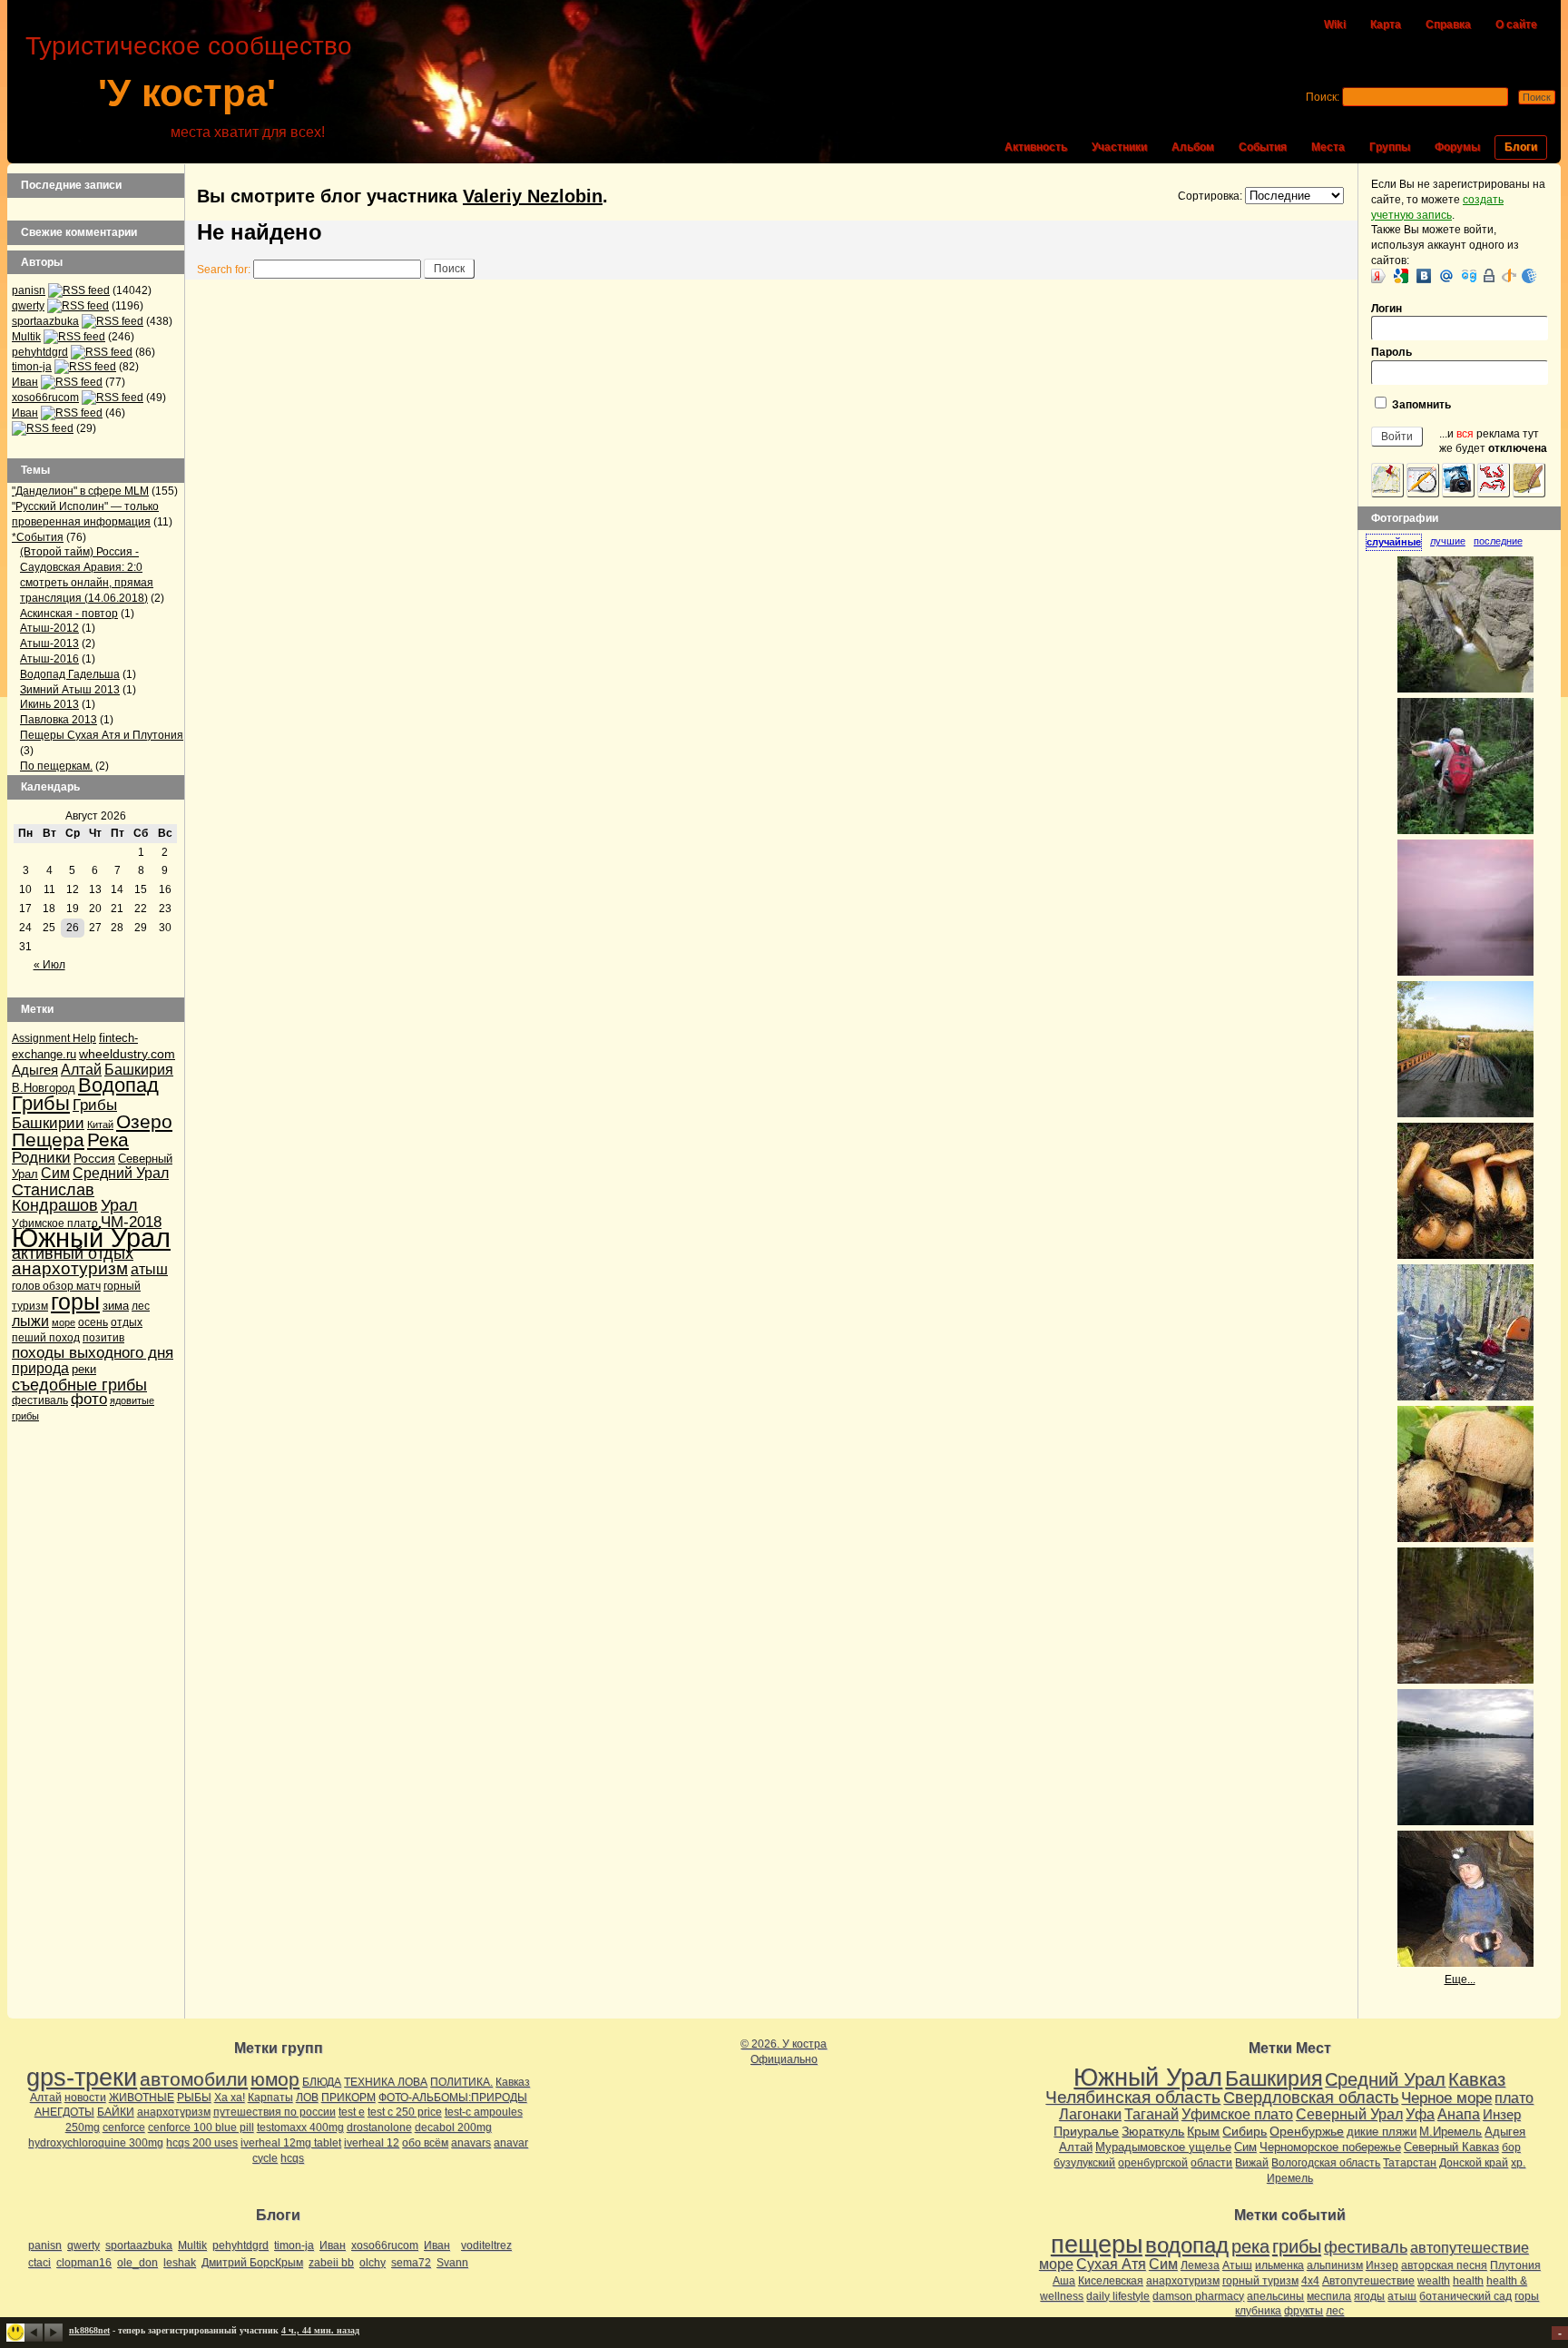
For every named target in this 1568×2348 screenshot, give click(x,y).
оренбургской (1153, 2163)
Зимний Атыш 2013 (70, 690)
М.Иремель (1450, 2132)
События (1263, 147)
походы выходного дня (93, 1353)
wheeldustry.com (127, 1054)
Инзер (1502, 2114)
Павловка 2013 (59, 720)
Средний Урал (121, 1173)
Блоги (1521, 147)
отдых (127, 1322)
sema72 (411, 2263)
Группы (1390, 147)
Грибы (41, 1103)
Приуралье (1086, 2131)
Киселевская (1111, 2281)
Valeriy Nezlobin (533, 196)
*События (38, 537)
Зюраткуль (1153, 2131)
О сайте (1516, 25)
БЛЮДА (322, 2082)
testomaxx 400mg (300, 2127)
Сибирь (1245, 2131)
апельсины (1275, 2296)
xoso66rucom (45, 398)
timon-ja (32, 367)
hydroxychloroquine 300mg (96, 2143)
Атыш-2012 (49, 628)
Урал (119, 1205)
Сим (55, 1173)
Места (1328, 147)
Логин (1387, 309)
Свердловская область (1311, 2097)
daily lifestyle (1118, 2296)
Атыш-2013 (49, 643)
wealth (1434, 2281)
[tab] (1398, 542)
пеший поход (46, 1338)
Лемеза (1200, 2265)
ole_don (137, 2263)
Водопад (118, 1085)
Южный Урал (91, 1238)
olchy (372, 2263)
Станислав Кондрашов (55, 1198)
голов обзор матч (56, 1286)
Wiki (1335, 25)
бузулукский (1084, 2163)
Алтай (81, 1070)
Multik (26, 337)
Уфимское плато (1237, 2114)
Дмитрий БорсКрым (252, 2263)
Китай (100, 1125)
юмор (275, 2079)
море (64, 1322)
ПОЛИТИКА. (461, 2082)
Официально (784, 2059)
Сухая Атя (1111, 2264)
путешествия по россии (274, 2112)
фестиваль (40, 1400)
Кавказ (513, 2082)
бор (1511, 2147)
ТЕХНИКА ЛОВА (386, 2082)
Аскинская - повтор (69, 614)
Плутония (1515, 2265)
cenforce (124, 2127)
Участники (1119, 147)
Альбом (1193, 147)
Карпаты (270, 2097)
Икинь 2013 (49, 704)
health (1468, 2281)
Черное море (1446, 2097)
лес (141, 1306)
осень (93, 1322)
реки (84, 1369)
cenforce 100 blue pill (201, 2127)
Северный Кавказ (1451, 2147)
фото (89, 1399)
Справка (1448, 25)
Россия (94, 1158)
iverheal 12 (372, 2143)
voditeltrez (486, 2245)
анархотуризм (70, 1268)
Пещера (48, 1140)
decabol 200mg (453, 2127)
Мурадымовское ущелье (1163, 2147)
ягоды (1369, 2296)
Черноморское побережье (1330, 2147)
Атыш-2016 (49, 659)
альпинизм (1335, 2265)
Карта (1386, 25)
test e (352, 2112)
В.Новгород (44, 1088)
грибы (1297, 2246)
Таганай (1151, 2114)
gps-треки (82, 2078)
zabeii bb (331, 2263)
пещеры (1097, 2245)
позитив (103, 1338)
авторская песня (1444, 2265)
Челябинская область (1133, 2097)
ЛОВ (307, 2097)
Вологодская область (1326, 2163)
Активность (1036, 147)
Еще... (1460, 1980)
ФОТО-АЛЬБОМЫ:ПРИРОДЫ (453, 2097)
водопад (1187, 2245)
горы (75, 1302)
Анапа (1459, 2114)
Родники (41, 1158)
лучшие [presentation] (1448, 541)
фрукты (1303, 2311)
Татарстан (1410, 2163)
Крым (1203, 2131)
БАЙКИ (116, 2112)
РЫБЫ (194, 2097)
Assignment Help (54, 1038)
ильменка (1279, 2265)
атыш (149, 1269)
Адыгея (35, 1070)
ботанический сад (1465, 2296)
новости (85, 2097)
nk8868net (89, 2330)
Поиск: (1323, 97)
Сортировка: (1210, 196)
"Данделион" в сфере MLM (80, 491)
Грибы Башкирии (64, 1114)
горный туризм (1260, 2281)
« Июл (49, 965)
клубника (1258, 2311)
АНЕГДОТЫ (64, 2112)
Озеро (144, 1122)
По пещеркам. (56, 766)
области (1211, 2163)
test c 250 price (405, 2112)
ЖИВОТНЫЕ (142, 2097)
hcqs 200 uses (202, 2143)
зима (116, 1306)
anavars (471, 2143)
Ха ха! (230, 2097)
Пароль (1392, 352)
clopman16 (84, 2263)
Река (108, 1140)
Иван (25, 382)
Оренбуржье (1307, 2131)
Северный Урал (1349, 2114)
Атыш (1237, 2265)
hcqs (292, 2158)
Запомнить (1420, 405)
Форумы (1457, 147)
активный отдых (73, 1253)
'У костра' (187, 93)
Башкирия (139, 1070)
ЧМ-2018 (131, 1222)
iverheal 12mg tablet (291, 2143)
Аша (1064, 2281)
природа (40, 1368)
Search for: (224, 270)
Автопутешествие (1368, 2281)
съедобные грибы (79, 1385)
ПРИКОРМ (348, 2097)
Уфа (1420, 2114)
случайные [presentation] (1394, 542)
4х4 (1310, 2281)
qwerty (28, 306)
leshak (180, 2263)
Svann (452, 2263)
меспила (1329, 2296)
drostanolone (379, 2127)
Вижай (1252, 2163)
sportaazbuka (45, 321)
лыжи (30, 1321)
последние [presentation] (1498, 541)
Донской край (1474, 2163)
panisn (29, 290)
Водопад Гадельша (70, 674)
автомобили (194, 2079)
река (1250, 2246)
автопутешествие (1470, 2248)
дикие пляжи (1382, 2132)
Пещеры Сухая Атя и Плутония (102, 735)
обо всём (425, 2143)
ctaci (39, 2263)
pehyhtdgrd (40, 352)
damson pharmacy (1198, 2296)
